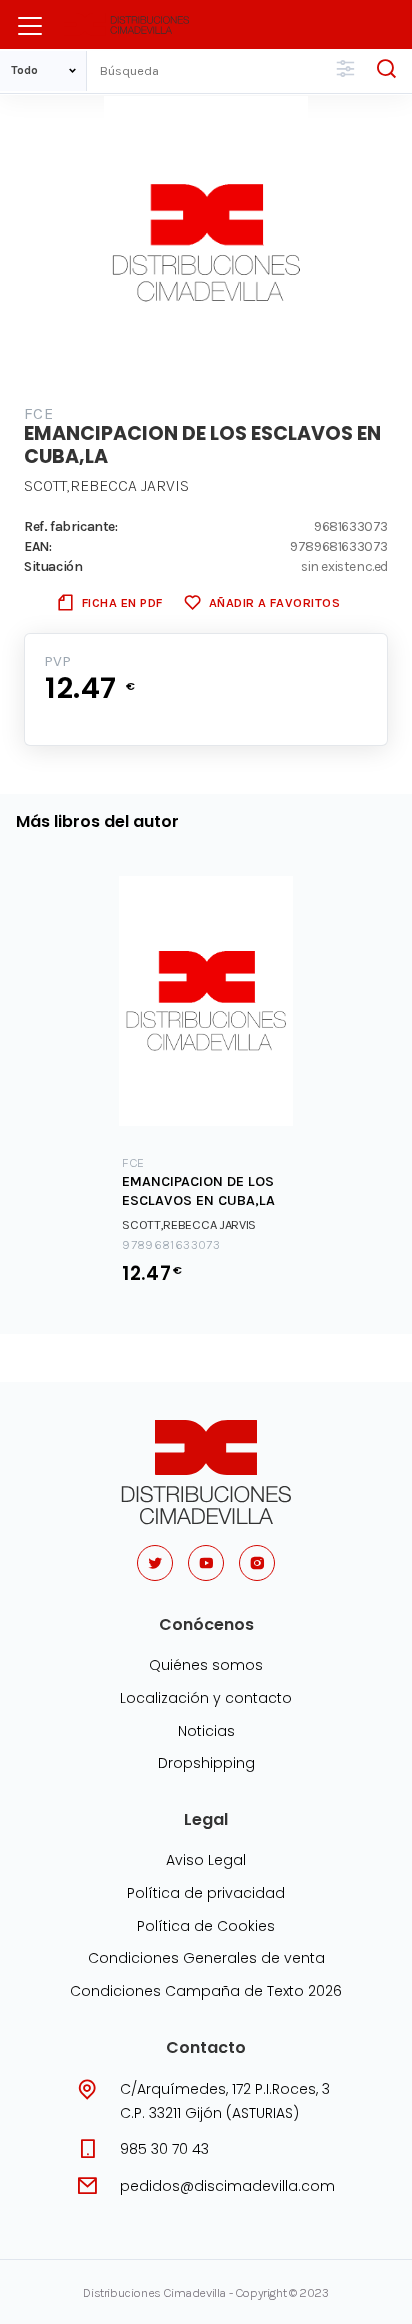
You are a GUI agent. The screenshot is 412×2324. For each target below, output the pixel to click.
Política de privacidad (206, 1893)
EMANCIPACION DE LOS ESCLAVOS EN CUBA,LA (198, 1191)
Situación (53, 566)
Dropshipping (206, 1763)
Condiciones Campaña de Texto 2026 (206, 1991)
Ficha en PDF (122, 602)
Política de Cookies (206, 1926)
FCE (38, 413)
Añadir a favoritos (274, 602)
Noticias (206, 1731)
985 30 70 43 (164, 2149)
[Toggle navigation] (30, 26)
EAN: (37, 546)
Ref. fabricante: (71, 526)
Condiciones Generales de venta (206, 1958)
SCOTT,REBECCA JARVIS (106, 485)
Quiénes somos (206, 1665)
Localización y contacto (206, 1698)
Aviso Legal (206, 1860)
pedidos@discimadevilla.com (227, 2186)
